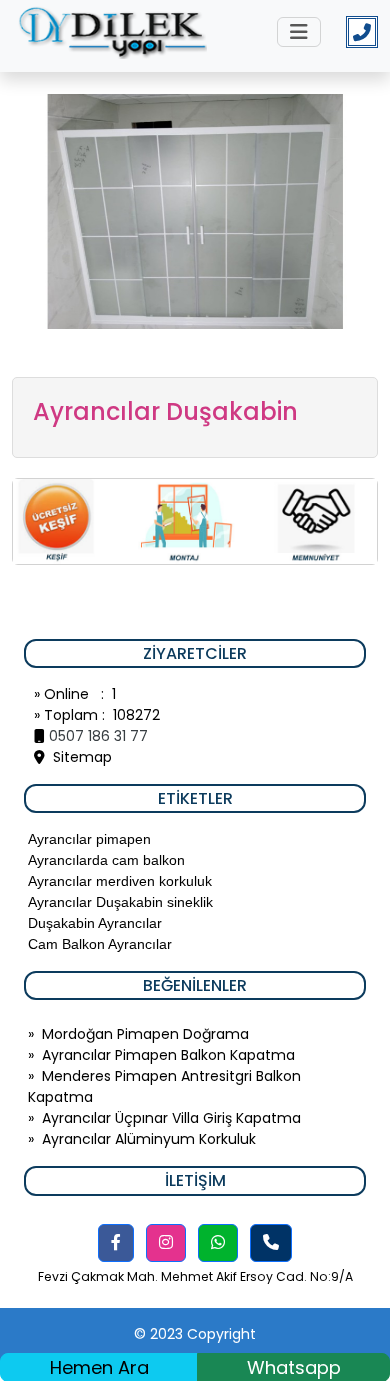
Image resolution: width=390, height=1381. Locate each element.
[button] (116, 1243)
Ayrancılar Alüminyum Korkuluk (149, 1139)
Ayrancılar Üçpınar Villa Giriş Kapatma (171, 1118)
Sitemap (78, 757)
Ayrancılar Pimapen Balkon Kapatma (168, 1055)
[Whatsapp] (218, 1243)
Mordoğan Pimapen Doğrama (145, 1034)
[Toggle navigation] (299, 32)
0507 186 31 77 (98, 736)
